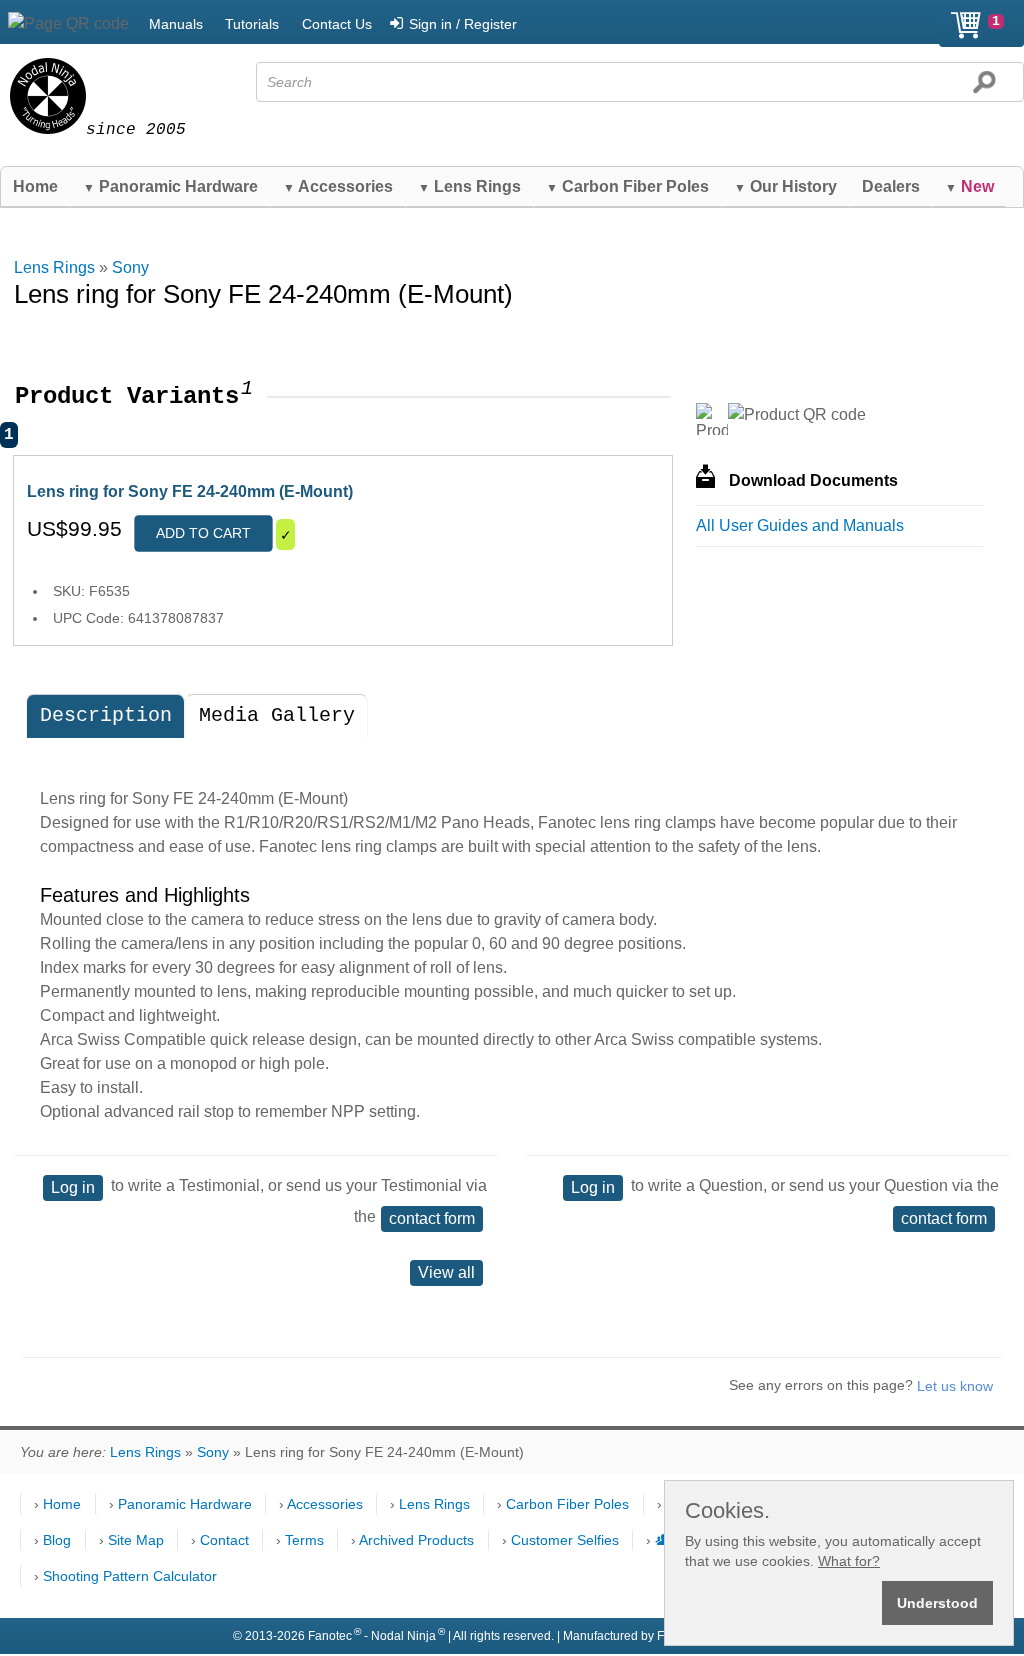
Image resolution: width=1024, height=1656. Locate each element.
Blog (57, 1540)
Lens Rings (469, 186)
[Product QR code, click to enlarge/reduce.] (797, 415)
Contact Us (337, 24)
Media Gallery (277, 715)
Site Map (136, 1540)
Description (106, 715)
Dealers (891, 186)
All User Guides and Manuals (800, 525)
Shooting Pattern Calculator (130, 1576)
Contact (224, 1540)
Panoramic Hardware (170, 186)
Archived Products (416, 1540)
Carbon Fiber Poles (627, 186)
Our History (785, 186)
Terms (304, 1540)
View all (446, 1272)
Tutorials (252, 24)
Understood (937, 1603)
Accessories (338, 186)
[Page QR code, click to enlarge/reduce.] (68, 24)
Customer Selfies (565, 1540)
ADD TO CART (203, 533)
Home (35, 186)
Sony (130, 267)
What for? (849, 1561)
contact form (432, 1218)
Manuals (176, 24)
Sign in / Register (463, 24)
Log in (73, 1187)
